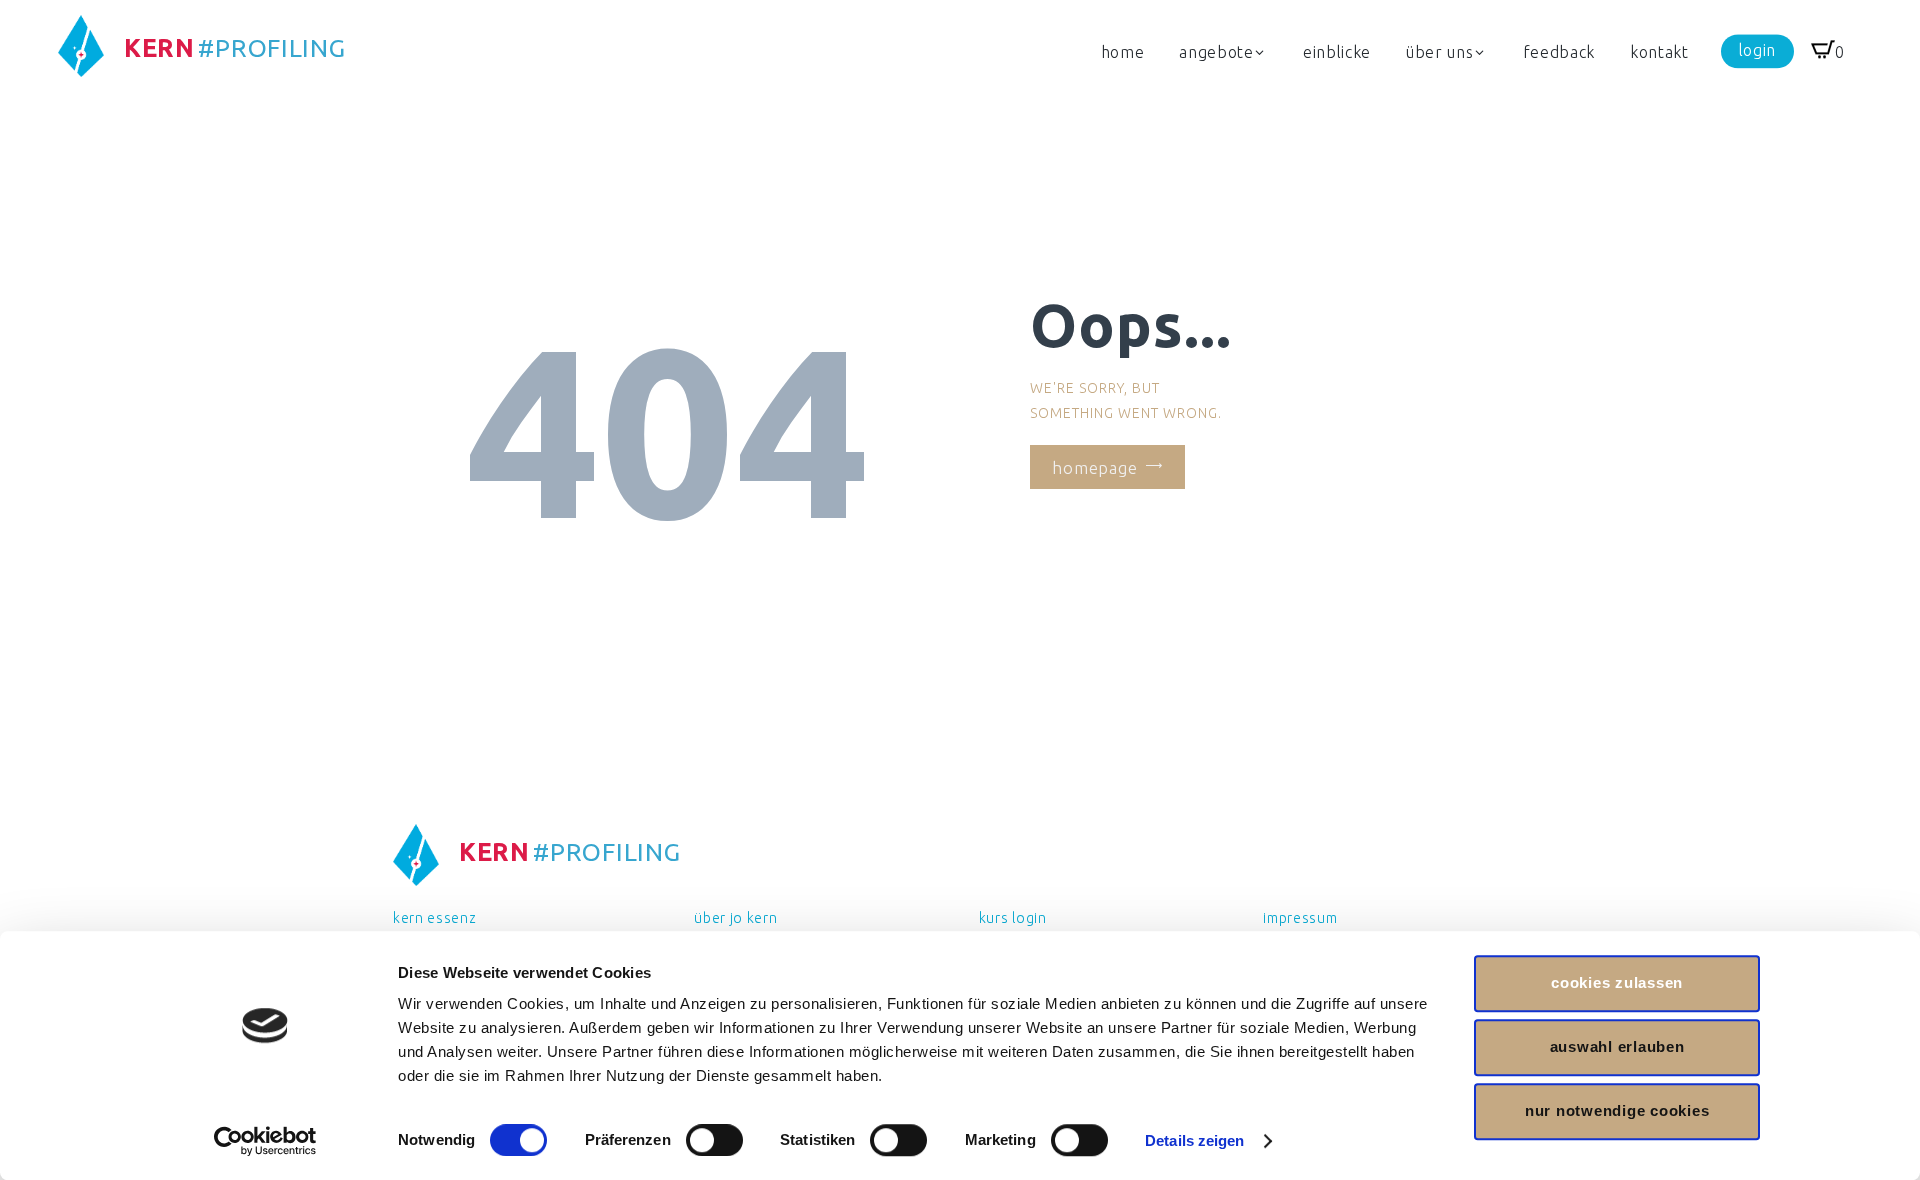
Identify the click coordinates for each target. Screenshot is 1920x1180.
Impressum (1300, 918)
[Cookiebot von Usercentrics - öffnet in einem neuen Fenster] (265, 1141)
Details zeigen (1194, 1140)
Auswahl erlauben (1617, 1046)
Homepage (1095, 466)
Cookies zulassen (1617, 982)
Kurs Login (1013, 918)
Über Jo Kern (735, 918)
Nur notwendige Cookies (1617, 1110)
